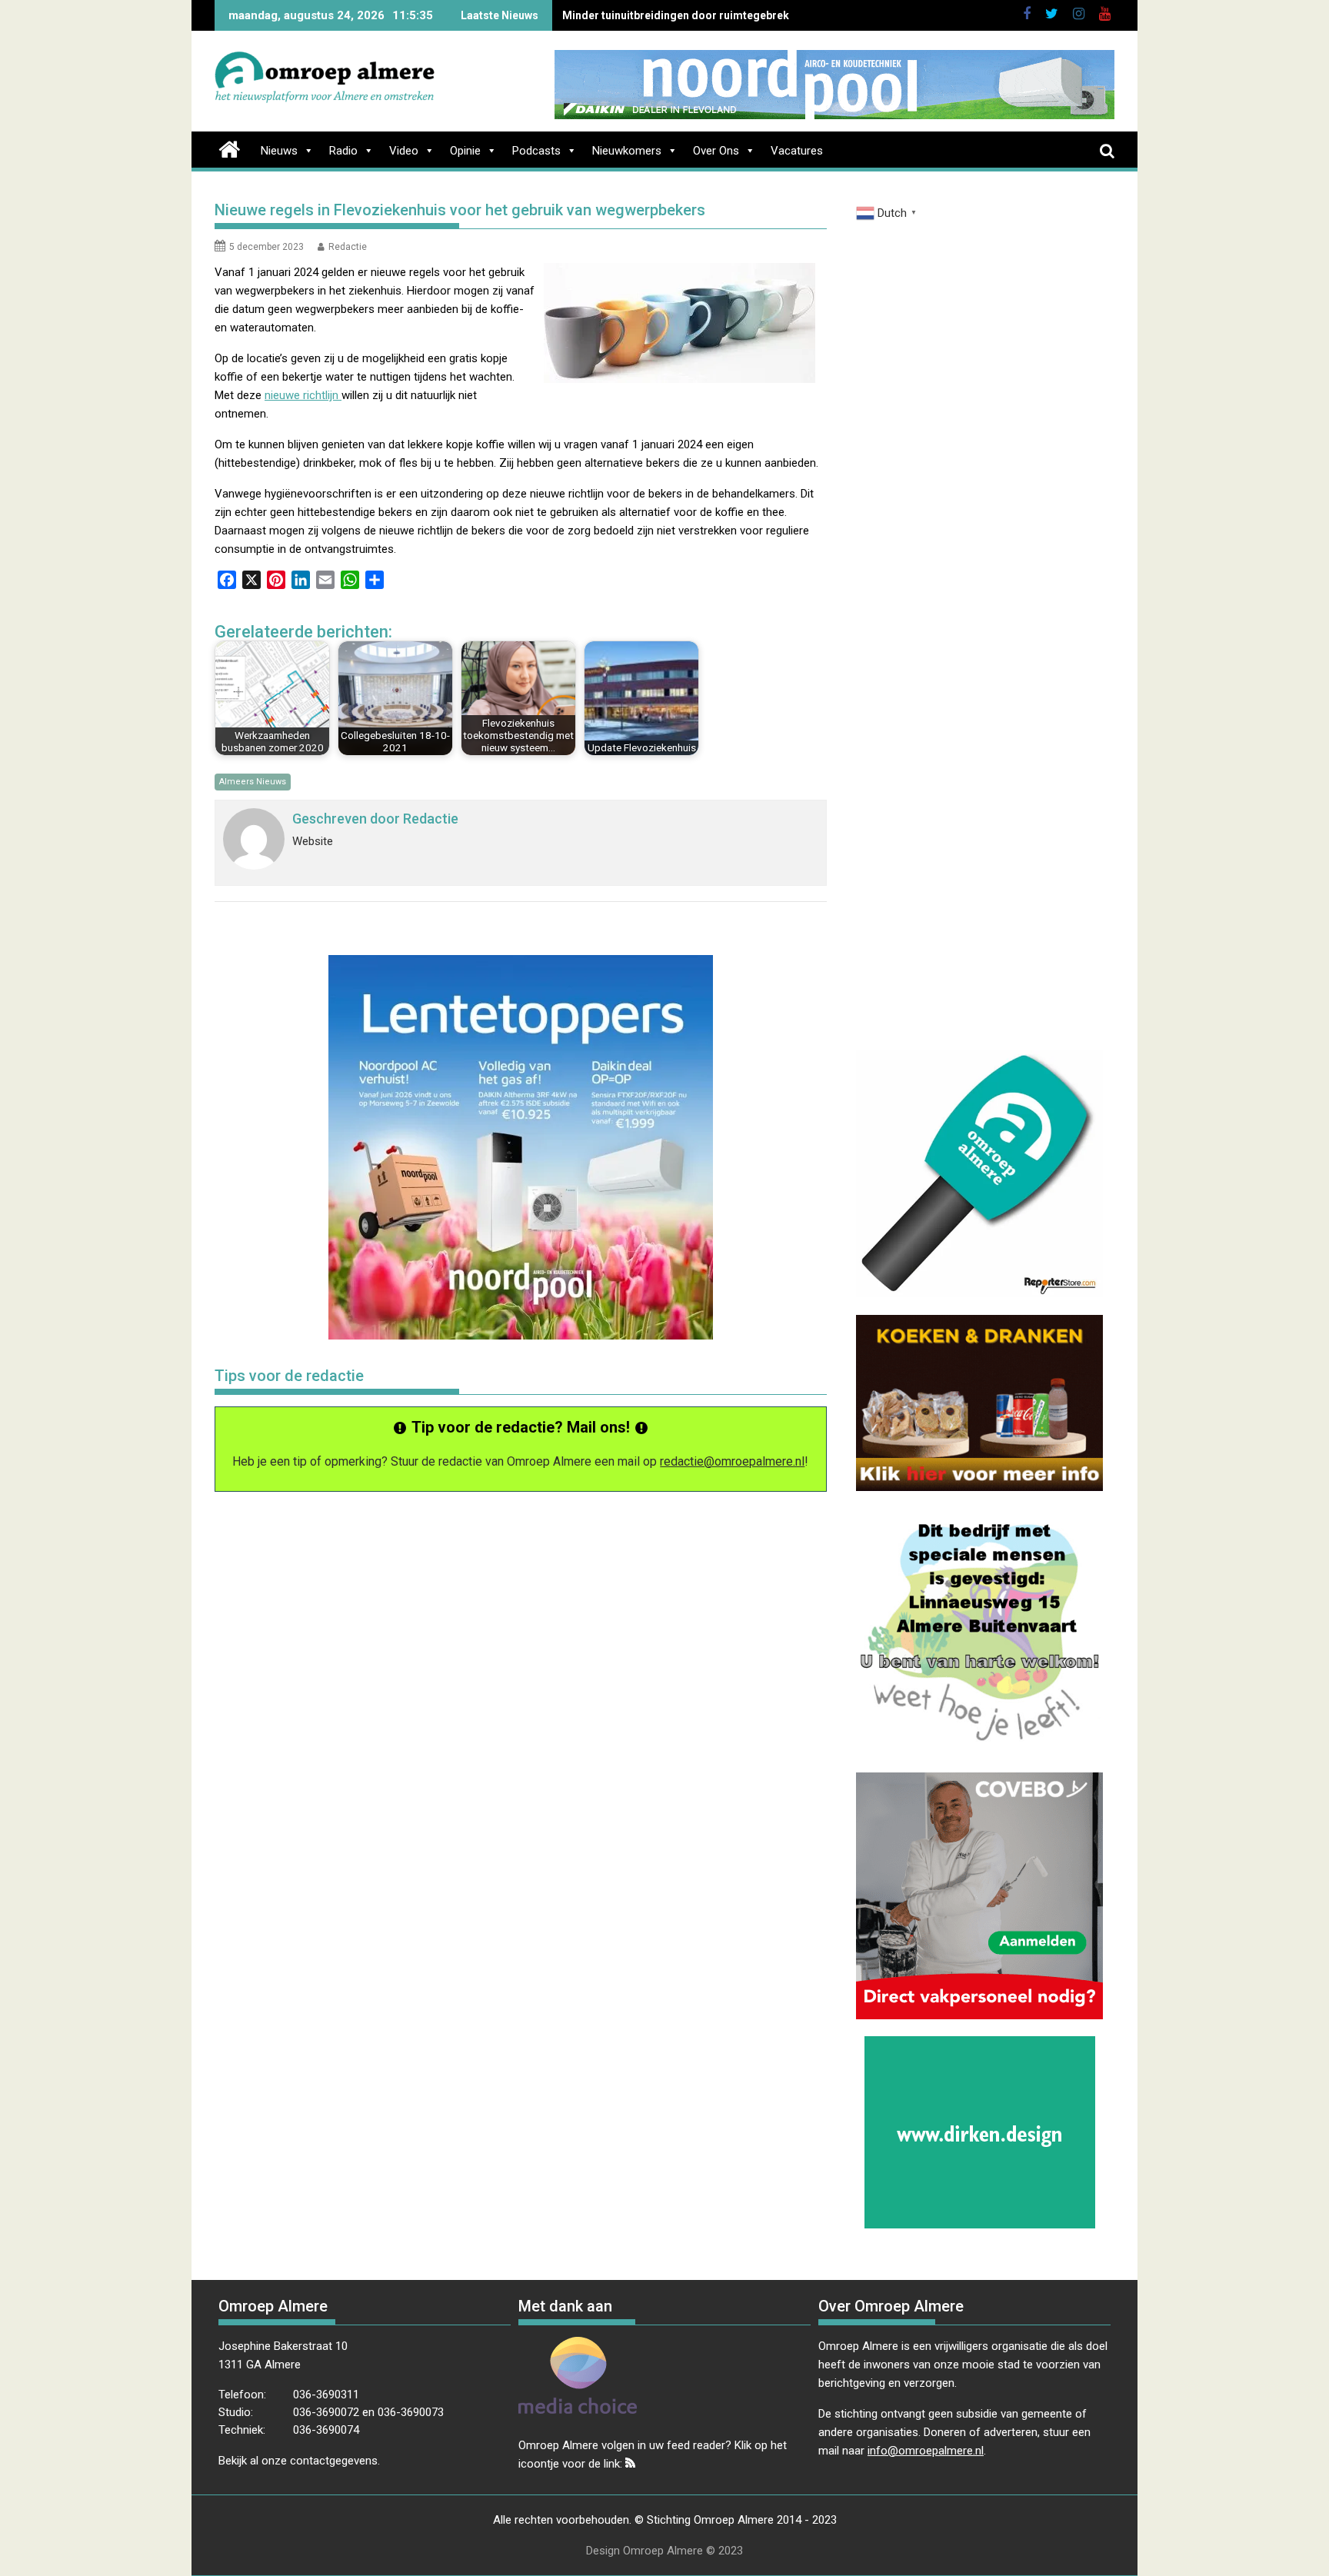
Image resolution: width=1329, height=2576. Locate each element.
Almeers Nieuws (253, 782)
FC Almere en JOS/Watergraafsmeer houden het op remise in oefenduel (744, 15)
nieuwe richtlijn (303, 395)
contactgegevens (334, 2461)
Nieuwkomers (627, 151)
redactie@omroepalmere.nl (732, 1461)
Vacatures (797, 151)
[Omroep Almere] (230, 148)
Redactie (348, 247)
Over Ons (716, 151)
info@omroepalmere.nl (926, 2451)
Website (313, 841)
